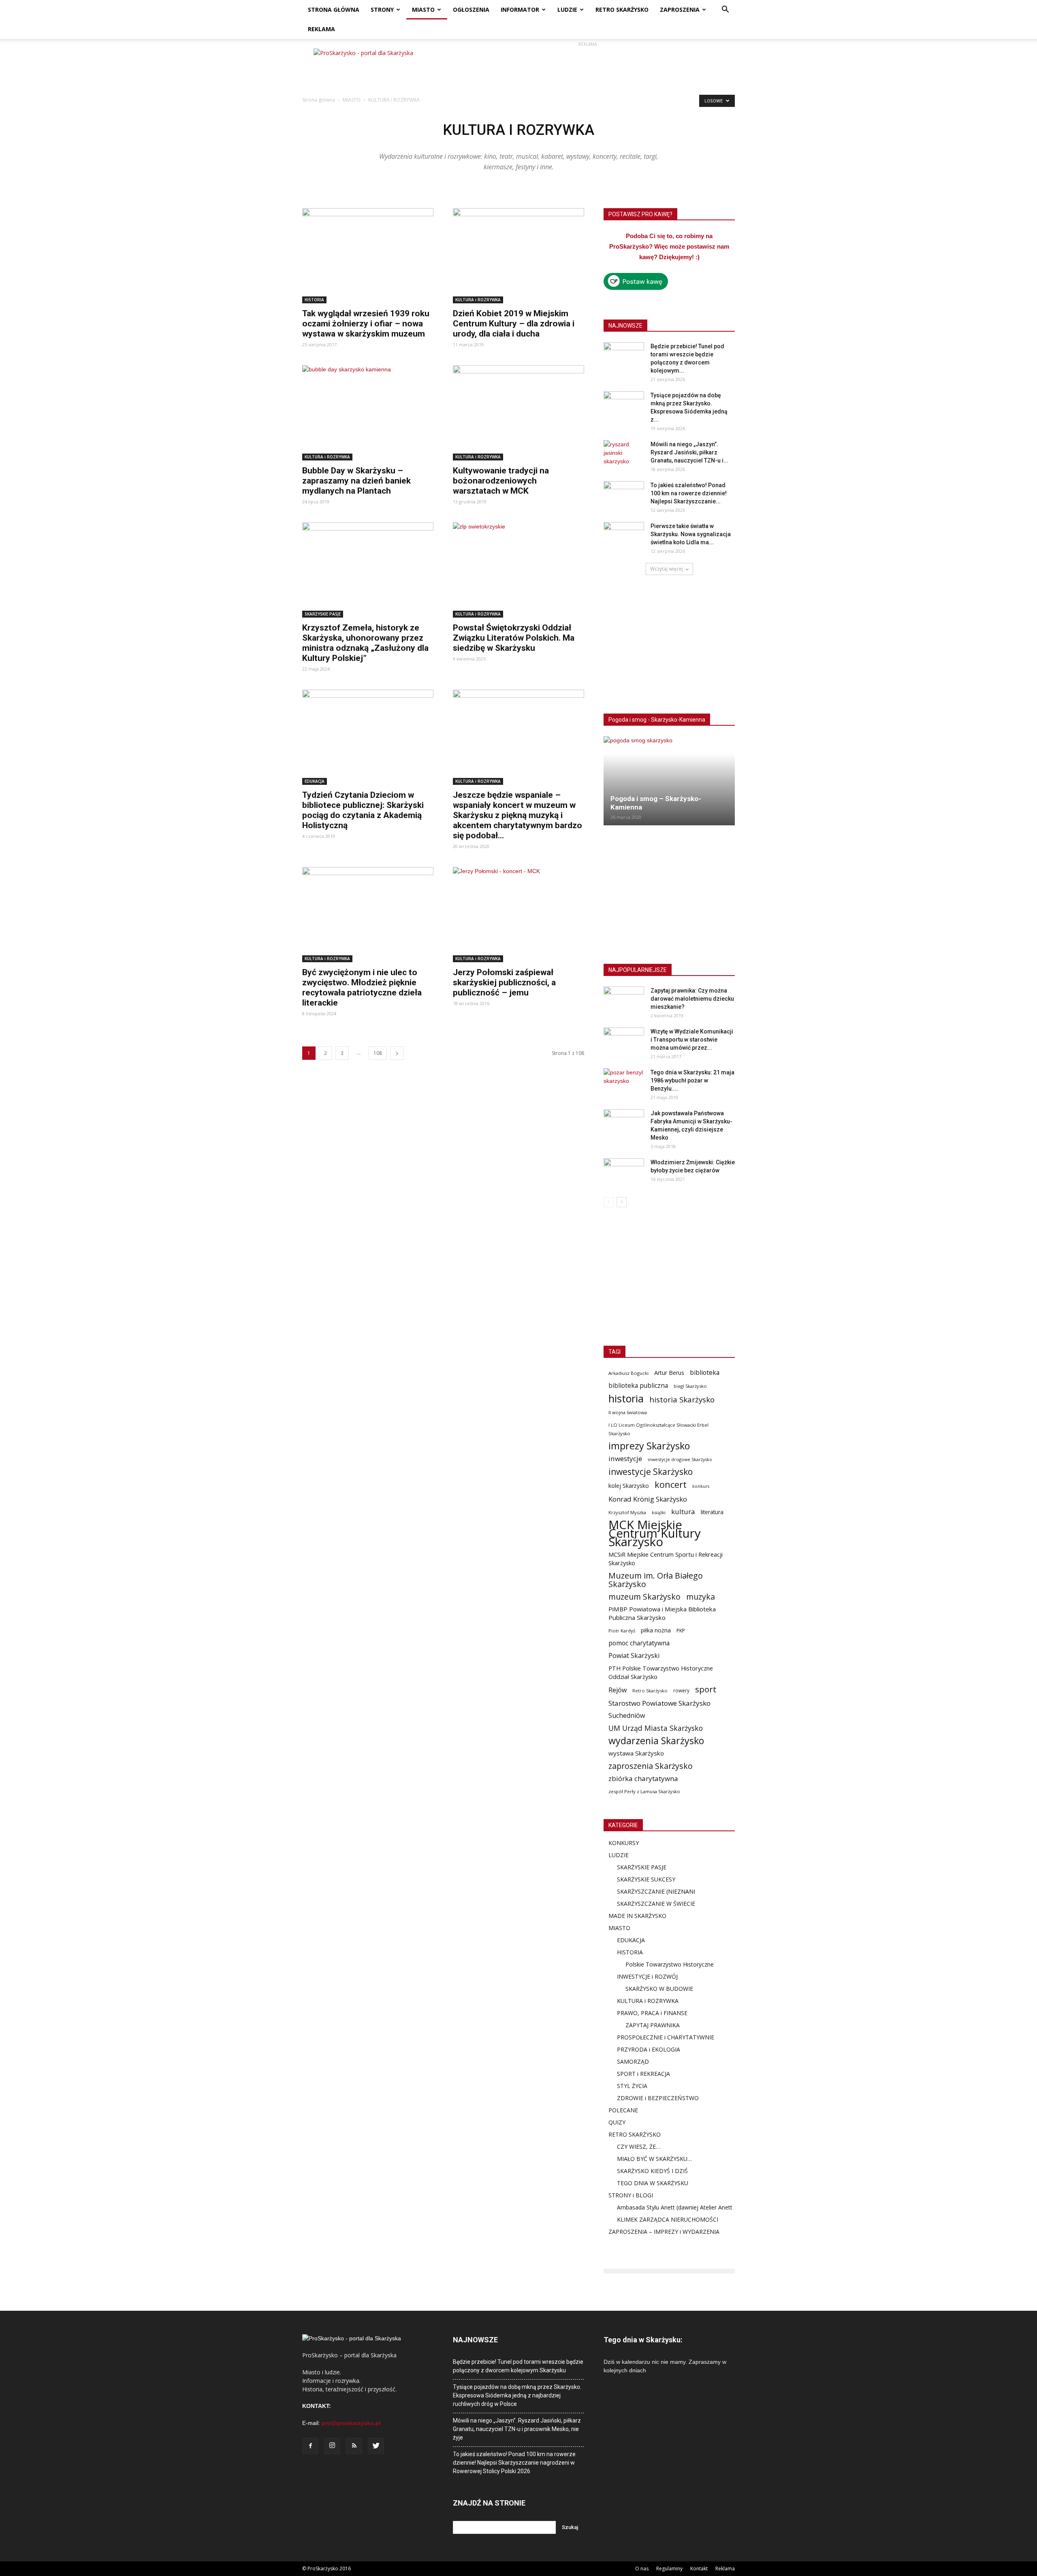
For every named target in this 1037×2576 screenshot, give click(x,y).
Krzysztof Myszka (627, 1512)
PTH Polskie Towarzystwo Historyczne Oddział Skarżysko (661, 1672)
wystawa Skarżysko (636, 1753)
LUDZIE (567, 10)
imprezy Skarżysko (649, 1446)
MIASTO (423, 10)
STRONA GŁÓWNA (334, 10)
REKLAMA (321, 29)
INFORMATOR (520, 10)
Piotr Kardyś (622, 1631)
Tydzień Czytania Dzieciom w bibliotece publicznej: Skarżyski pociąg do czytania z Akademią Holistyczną (363, 810)
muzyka (701, 1597)
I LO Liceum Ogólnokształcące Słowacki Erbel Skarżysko (658, 1429)
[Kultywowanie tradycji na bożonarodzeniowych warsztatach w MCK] (518, 413)
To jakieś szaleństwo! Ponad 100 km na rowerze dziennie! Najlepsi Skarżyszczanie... (689, 493)
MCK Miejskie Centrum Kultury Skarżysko (655, 1533)
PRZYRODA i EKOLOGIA (649, 2049)
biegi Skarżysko (690, 1386)
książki (659, 1512)
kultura (683, 1512)
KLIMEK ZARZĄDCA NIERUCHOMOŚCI (668, 2219)
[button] (725, 10)
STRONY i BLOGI (631, 2195)
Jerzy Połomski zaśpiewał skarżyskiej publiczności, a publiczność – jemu (504, 982)
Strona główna (319, 100)
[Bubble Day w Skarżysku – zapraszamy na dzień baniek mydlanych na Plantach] (368, 413)
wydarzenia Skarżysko (656, 1741)
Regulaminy (669, 2569)
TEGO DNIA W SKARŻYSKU (653, 2183)
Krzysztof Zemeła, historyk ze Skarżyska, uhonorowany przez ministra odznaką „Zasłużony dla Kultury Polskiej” (365, 643)
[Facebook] (310, 2446)
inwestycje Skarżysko (651, 1472)
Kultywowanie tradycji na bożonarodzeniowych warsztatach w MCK (501, 481)
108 (378, 1053)
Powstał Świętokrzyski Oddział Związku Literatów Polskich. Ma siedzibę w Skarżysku (514, 638)
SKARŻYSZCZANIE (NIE (647, 1891)
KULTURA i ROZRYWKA (478, 300)
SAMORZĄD (633, 2061)
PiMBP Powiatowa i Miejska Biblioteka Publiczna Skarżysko (662, 1613)
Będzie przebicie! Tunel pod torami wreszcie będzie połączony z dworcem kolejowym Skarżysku (518, 2366)
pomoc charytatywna (639, 1643)
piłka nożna (656, 1630)
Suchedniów (627, 1716)
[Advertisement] (587, 67)
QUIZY (617, 2122)
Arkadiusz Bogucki (628, 1373)
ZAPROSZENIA (680, 10)
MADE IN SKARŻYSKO (637, 1916)
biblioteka (705, 1373)
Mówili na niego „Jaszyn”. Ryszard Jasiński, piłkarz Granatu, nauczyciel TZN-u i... (689, 452)
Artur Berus (669, 1373)
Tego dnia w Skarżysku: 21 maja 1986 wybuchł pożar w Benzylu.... (692, 1080)
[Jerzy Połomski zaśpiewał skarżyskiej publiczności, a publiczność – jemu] (518, 915)
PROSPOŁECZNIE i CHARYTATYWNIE (666, 2037)
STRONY (382, 10)
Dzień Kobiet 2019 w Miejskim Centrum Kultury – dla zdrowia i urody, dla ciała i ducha (514, 324)
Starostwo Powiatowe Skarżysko (659, 1703)
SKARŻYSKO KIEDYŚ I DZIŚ (652, 2171)
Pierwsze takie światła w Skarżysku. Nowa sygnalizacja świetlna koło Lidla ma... (691, 534)
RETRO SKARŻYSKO (622, 10)
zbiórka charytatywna (643, 1778)
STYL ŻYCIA (632, 2086)
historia (626, 1399)
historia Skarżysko (682, 1399)
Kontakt (699, 2569)
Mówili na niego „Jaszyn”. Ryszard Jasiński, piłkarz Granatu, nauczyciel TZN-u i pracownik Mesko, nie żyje (517, 2429)
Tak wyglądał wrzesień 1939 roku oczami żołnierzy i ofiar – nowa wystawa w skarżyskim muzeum (366, 324)
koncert (671, 1484)
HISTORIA (314, 300)
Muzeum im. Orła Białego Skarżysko (656, 1580)
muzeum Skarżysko (644, 1597)
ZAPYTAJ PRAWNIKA (653, 2025)
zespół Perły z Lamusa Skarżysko (644, 1791)
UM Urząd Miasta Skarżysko (656, 1728)
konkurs (701, 1486)
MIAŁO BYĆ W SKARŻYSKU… (654, 2159)
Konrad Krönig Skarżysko (648, 1499)
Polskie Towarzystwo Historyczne (670, 1964)
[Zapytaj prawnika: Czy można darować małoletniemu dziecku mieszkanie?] (624, 1001)
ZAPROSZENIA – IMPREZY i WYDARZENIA (664, 2232)
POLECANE (623, 2110)
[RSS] (354, 2446)
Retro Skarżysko (650, 1691)
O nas (642, 2569)
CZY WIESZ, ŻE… (639, 2147)
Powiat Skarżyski (634, 1656)
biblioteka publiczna (638, 1386)
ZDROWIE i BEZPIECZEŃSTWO (658, 2098)
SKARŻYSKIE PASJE (323, 614)
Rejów (618, 1690)
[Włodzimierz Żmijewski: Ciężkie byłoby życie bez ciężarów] (624, 1172)
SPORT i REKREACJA (643, 2074)
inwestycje (625, 1458)
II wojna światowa (628, 1412)
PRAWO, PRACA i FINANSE (652, 2013)
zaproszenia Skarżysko (651, 1766)
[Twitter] (376, 2446)
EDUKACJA (315, 781)
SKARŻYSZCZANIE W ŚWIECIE (656, 1904)
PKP (681, 1631)
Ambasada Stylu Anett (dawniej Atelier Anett (675, 2207)
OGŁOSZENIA (471, 10)
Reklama (725, 2569)
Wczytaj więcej (667, 569)
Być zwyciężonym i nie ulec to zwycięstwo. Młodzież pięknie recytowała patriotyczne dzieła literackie (362, 988)
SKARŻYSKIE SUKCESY (646, 1879)
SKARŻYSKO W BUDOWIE (659, 1989)
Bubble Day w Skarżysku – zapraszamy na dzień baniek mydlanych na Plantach (356, 481)
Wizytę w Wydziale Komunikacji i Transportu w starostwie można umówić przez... (692, 1040)
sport (706, 1689)
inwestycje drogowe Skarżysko (680, 1459)
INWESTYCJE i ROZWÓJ (647, 1976)
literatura (712, 1512)
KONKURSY (624, 1843)
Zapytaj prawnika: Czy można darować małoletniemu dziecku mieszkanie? (692, 999)
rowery (681, 1690)
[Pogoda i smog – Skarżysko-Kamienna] (669, 781)
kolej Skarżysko (629, 1486)
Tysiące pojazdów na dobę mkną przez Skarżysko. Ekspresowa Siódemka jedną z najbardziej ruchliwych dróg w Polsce (517, 2395)
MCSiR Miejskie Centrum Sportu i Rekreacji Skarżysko (666, 1559)
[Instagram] (332, 2446)
